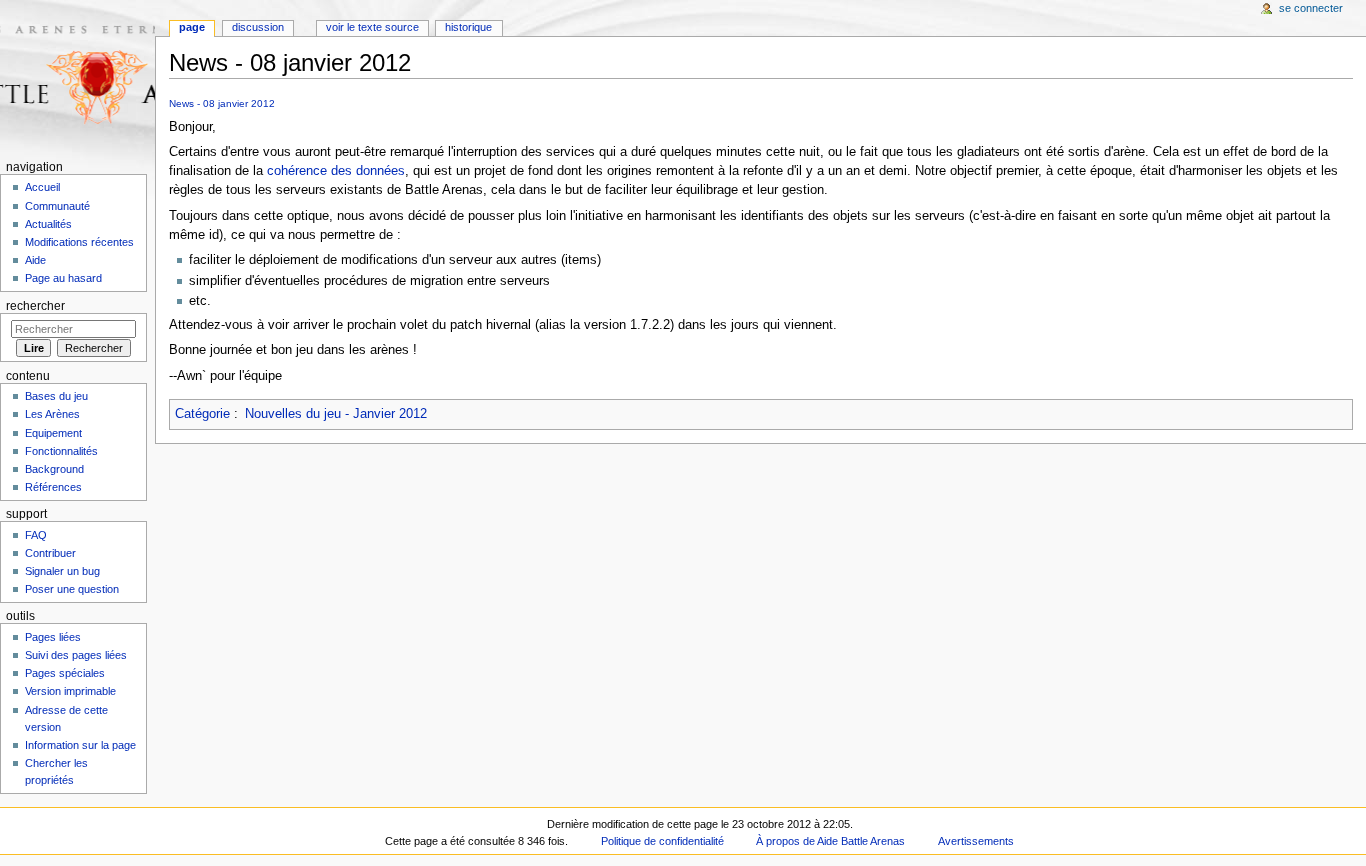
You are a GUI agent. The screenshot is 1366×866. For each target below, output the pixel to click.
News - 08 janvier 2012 (222, 103)
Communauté (57, 206)
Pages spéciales (65, 673)
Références (53, 487)
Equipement (53, 433)
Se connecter (1311, 8)
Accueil (42, 187)
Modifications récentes (79, 242)
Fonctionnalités (61, 451)
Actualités (48, 224)
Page (192, 27)
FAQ (36, 535)
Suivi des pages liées (76, 655)
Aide (35, 260)
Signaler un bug (62, 571)
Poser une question (72, 589)
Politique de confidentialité (662, 841)
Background (54, 469)
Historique (468, 27)
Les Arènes (52, 414)
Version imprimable (70, 691)
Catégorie (202, 414)
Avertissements (976, 841)
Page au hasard (63, 278)
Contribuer (50, 553)
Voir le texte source (372, 27)
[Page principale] (77, 77)
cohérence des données (336, 171)
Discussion (258, 27)
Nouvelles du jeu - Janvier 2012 (336, 414)
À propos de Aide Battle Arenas (830, 841)
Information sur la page (80, 745)
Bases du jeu (56, 396)
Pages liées (53, 637)
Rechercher (35, 306)
